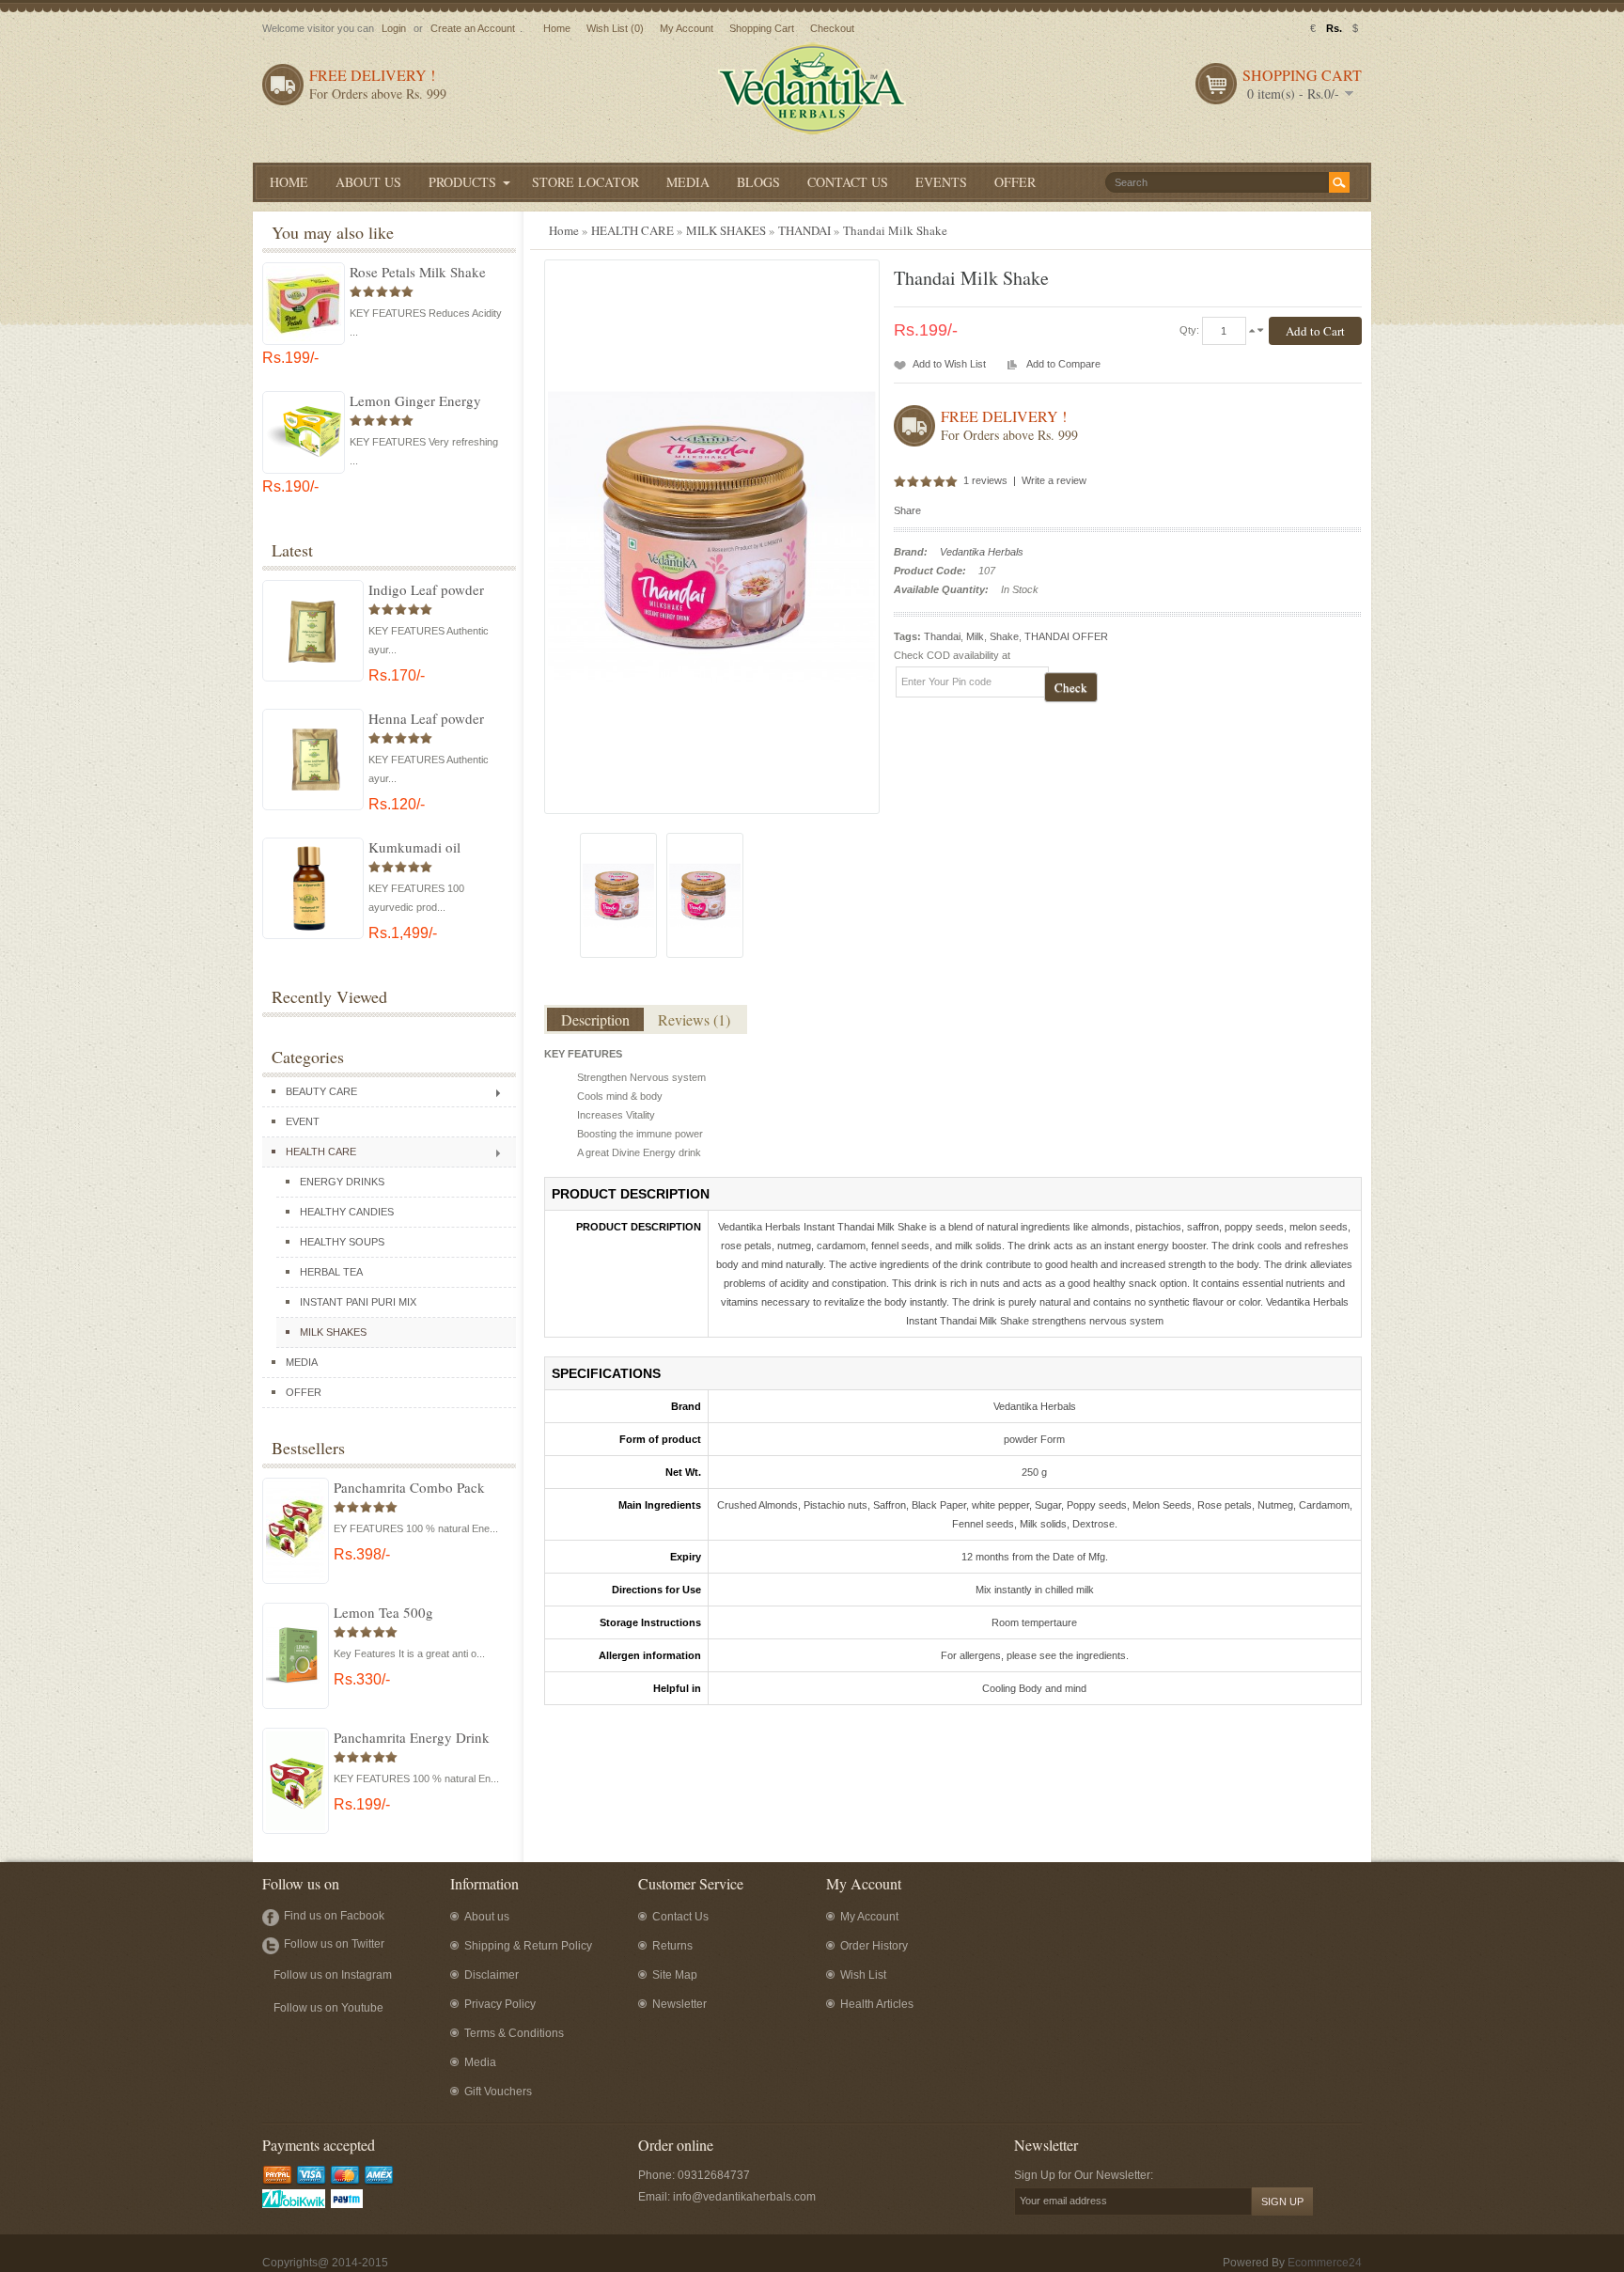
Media (480, 2062)
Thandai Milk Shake (895, 230)
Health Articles (877, 2004)
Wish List (863, 1975)
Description (595, 1019)
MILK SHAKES (333, 1332)
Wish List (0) (615, 28)
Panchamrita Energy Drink (412, 1737)
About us (487, 1917)
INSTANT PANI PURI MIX (358, 1302)
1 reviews (985, 480)
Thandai (942, 636)
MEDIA (302, 1362)
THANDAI (804, 230)
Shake (1004, 636)
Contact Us (680, 1917)
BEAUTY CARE (321, 1091)
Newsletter (679, 2004)
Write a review (1054, 480)
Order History (874, 1946)
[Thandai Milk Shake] (618, 895)
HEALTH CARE (321, 1152)
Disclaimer (492, 1975)
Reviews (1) (694, 1019)
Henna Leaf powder (426, 718)
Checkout (832, 28)
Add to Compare (1063, 364)
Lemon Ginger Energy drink (415, 400)
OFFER (304, 1392)
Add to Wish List (949, 364)
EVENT (303, 1121)
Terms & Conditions (514, 2033)
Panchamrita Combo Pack (409, 1487)
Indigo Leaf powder (426, 589)
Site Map (675, 1975)
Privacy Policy (500, 2004)
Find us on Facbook (334, 1916)
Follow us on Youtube (328, 2008)
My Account (687, 28)
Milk (975, 636)
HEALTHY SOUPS (342, 1242)
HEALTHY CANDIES (347, 1212)
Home (557, 28)
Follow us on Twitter (334, 1944)
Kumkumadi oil (414, 847)
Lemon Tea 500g (383, 1612)
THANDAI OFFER (1066, 636)
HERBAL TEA (331, 1272)
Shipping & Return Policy (528, 1946)
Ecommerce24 (1325, 2263)
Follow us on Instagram (333, 1975)
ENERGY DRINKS (342, 1182)
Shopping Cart (762, 28)
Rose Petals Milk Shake (418, 272)
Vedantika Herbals (982, 552)
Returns (672, 1946)
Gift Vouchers (498, 2092)
